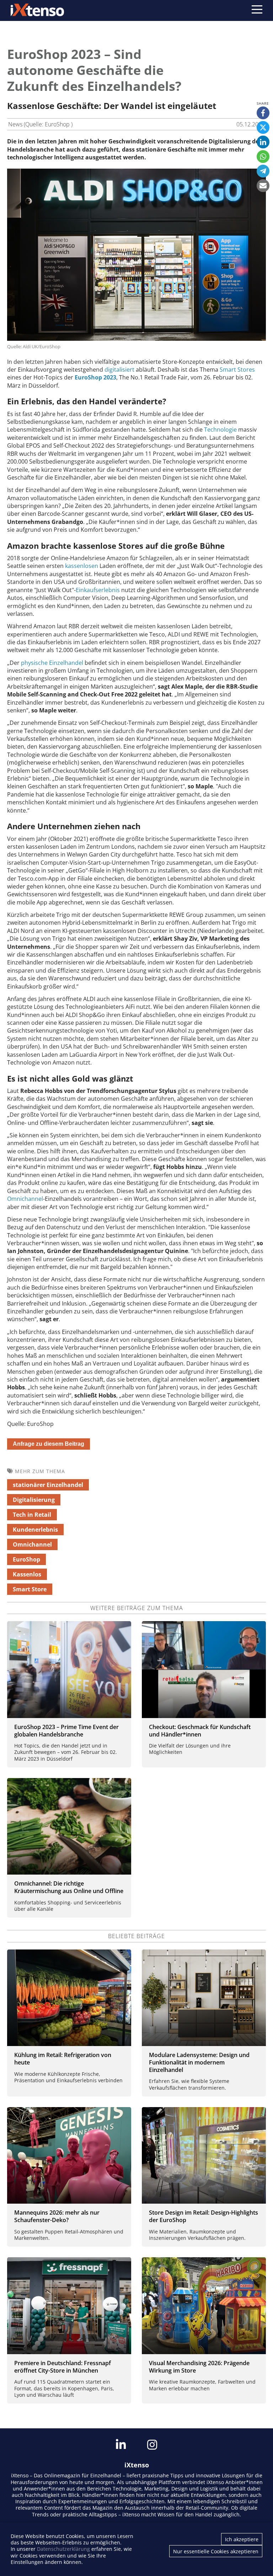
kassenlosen (82, 566)
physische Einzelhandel (52, 663)
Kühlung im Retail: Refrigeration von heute (63, 2059)
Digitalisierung (34, 1500)
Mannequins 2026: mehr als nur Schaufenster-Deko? (57, 2216)
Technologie (220, 430)
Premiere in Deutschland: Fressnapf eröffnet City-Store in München (63, 2367)
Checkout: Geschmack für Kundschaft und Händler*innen (200, 1731)
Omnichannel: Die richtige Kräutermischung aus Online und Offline (69, 1887)
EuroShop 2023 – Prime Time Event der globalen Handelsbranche (66, 1731)
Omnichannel (25, 1199)
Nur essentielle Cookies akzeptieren (216, 2551)
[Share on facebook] (263, 113)
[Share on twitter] (263, 127)
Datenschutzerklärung (63, 2549)
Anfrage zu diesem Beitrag (49, 1444)
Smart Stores (237, 370)
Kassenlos (27, 1574)
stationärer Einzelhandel (48, 1485)
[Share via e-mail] (263, 186)
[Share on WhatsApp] (263, 157)
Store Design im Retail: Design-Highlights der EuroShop (204, 2216)
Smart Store (30, 1589)
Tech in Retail (32, 1515)
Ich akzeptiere (242, 2539)
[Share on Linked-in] (263, 142)
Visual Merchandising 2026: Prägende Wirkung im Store (199, 2367)
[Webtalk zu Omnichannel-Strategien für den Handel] (69, 1826)
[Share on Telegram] (263, 171)
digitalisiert (119, 370)
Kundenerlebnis (35, 1530)
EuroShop (26, 1559)
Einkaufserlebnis (98, 590)
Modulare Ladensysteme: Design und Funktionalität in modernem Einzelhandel (199, 2062)
